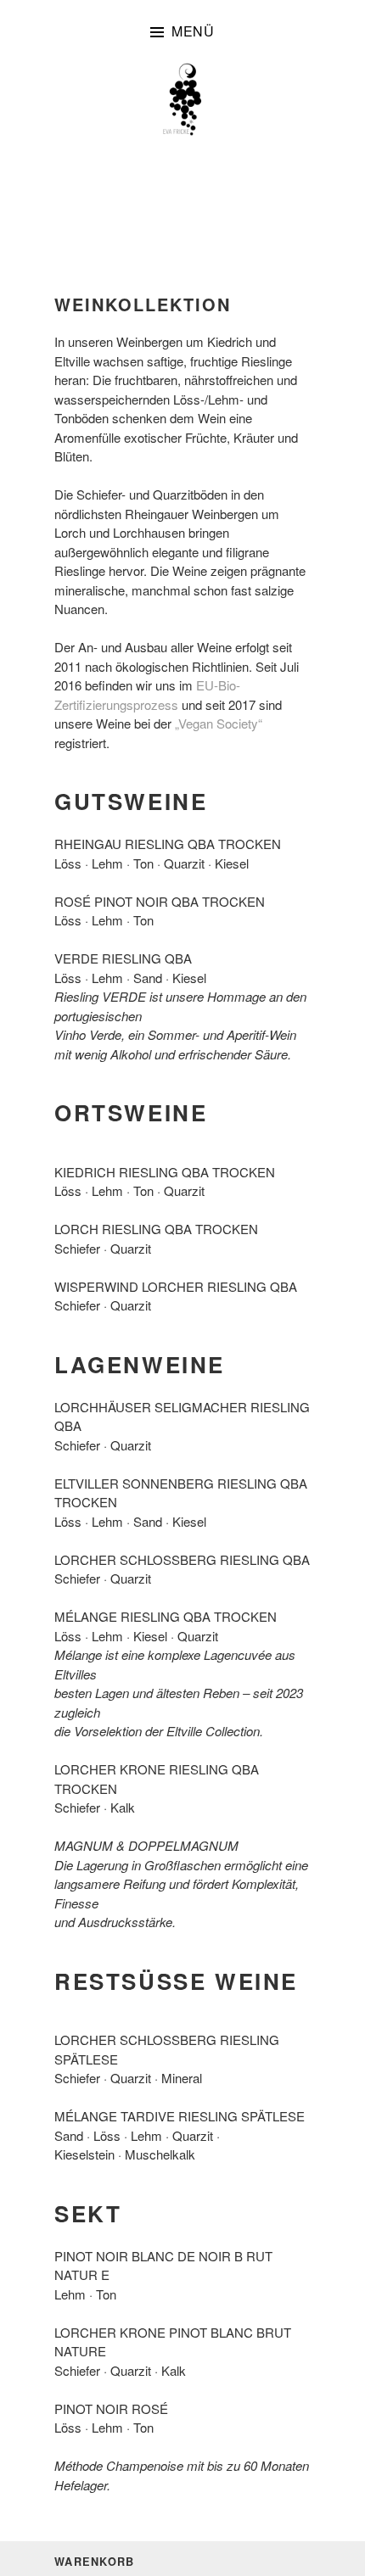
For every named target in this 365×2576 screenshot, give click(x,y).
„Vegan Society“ (219, 723)
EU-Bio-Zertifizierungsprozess (147, 695)
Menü (193, 31)
